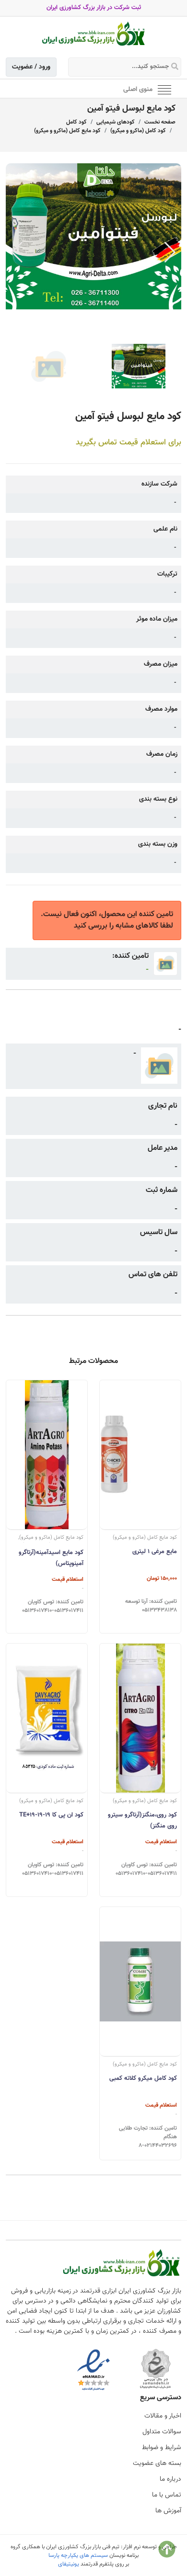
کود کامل (76, 122)
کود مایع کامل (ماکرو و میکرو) (67, 131)
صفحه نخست (160, 122)
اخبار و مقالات (163, 2416)
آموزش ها (168, 2511)
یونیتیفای (69, 2564)
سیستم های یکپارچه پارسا (78, 2555)
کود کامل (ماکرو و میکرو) (138, 131)
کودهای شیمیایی (116, 122)
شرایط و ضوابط (162, 2448)
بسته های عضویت (157, 2463)
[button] (170, 252)
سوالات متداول (162, 2432)
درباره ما (170, 2479)
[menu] (164, 89)
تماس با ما (167, 2495)
